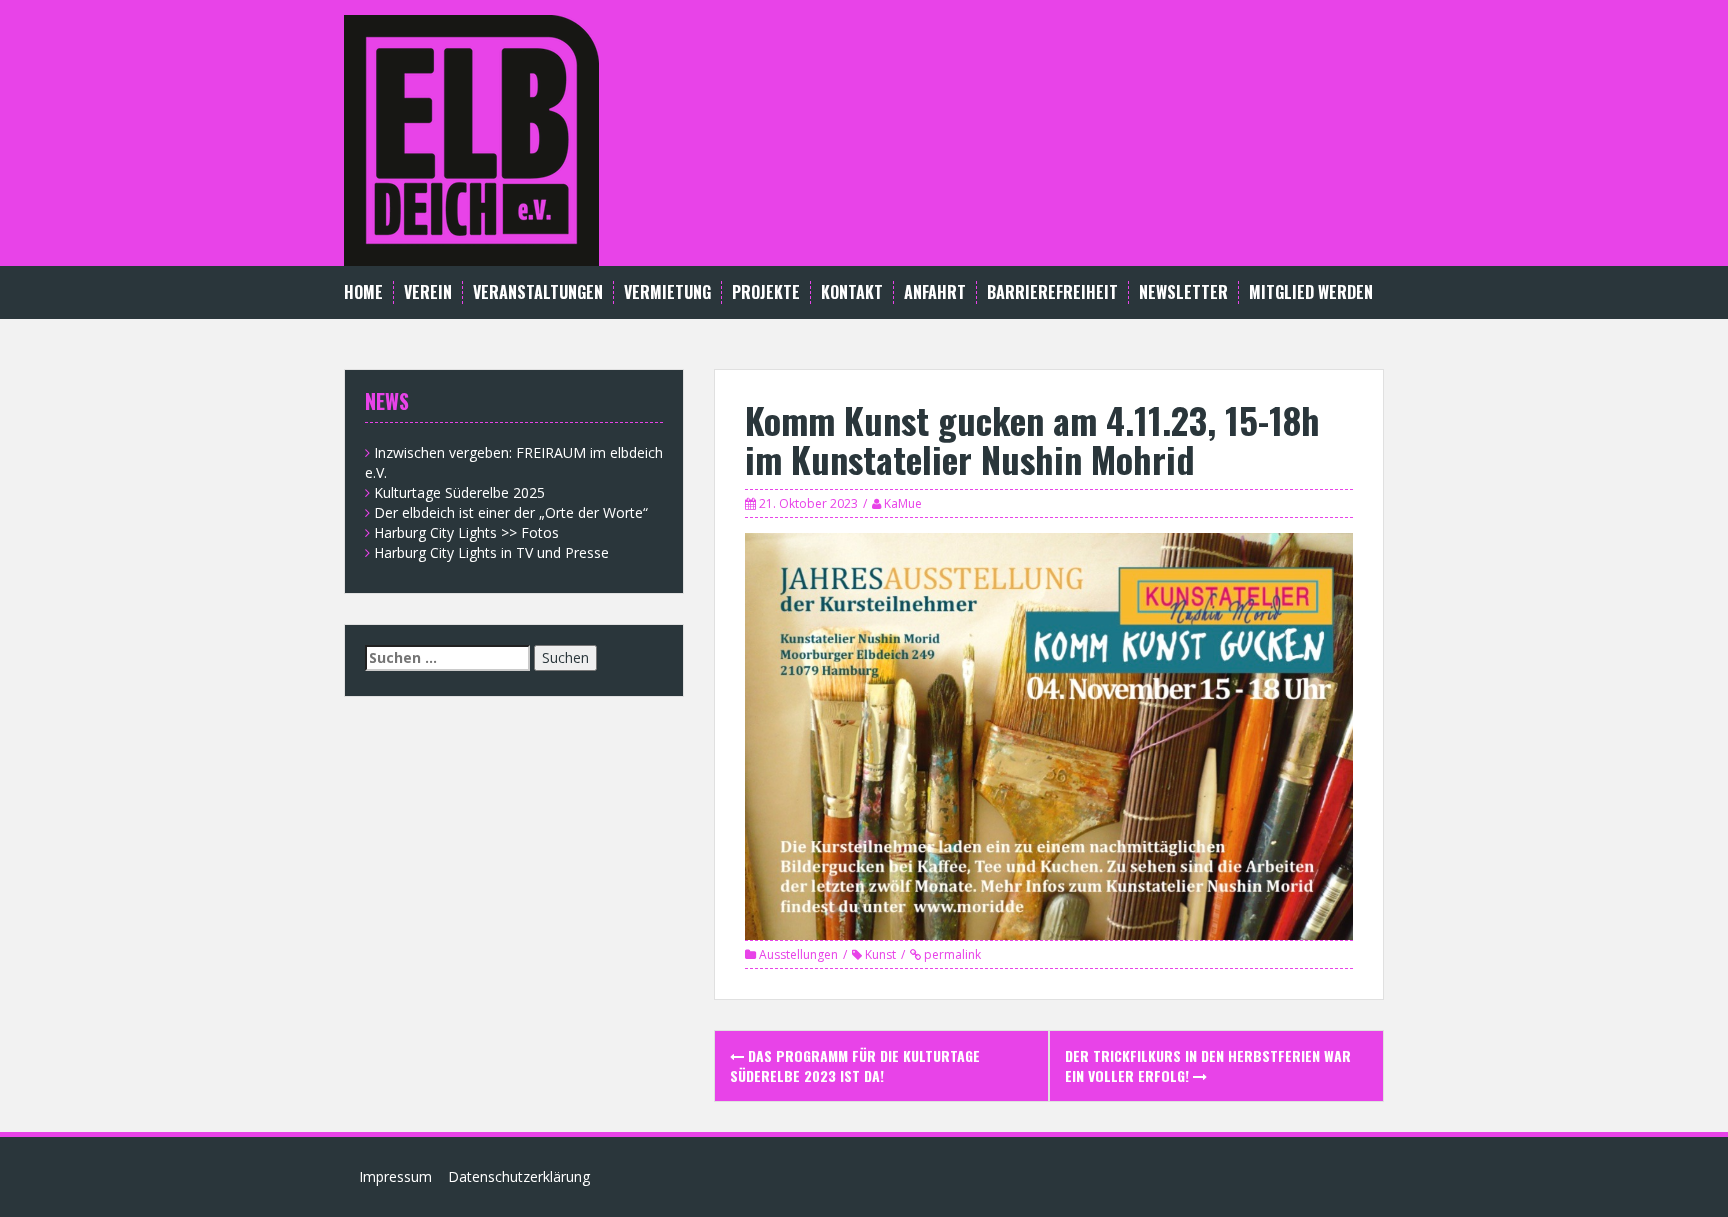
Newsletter (1183, 292)
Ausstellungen (798, 954)
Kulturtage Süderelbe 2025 (459, 492)
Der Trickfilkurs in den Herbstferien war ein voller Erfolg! (1208, 1065)
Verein (428, 292)
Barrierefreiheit (1052, 292)
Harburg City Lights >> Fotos (466, 532)
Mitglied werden (1311, 292)
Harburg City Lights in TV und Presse (491, 552)
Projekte (766, 292)
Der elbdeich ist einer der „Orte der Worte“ (511, 512)
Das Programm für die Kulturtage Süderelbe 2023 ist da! (855, 1065)
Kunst (880, 954)
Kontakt (852, 292)
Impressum (395, 1176)
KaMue (903, 503)
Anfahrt (935, 292)
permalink (951, 954)
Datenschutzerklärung (519, 1176)
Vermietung (667, 292)
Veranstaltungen (538, 292)
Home (363, 292)
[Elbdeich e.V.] (471, 138)
